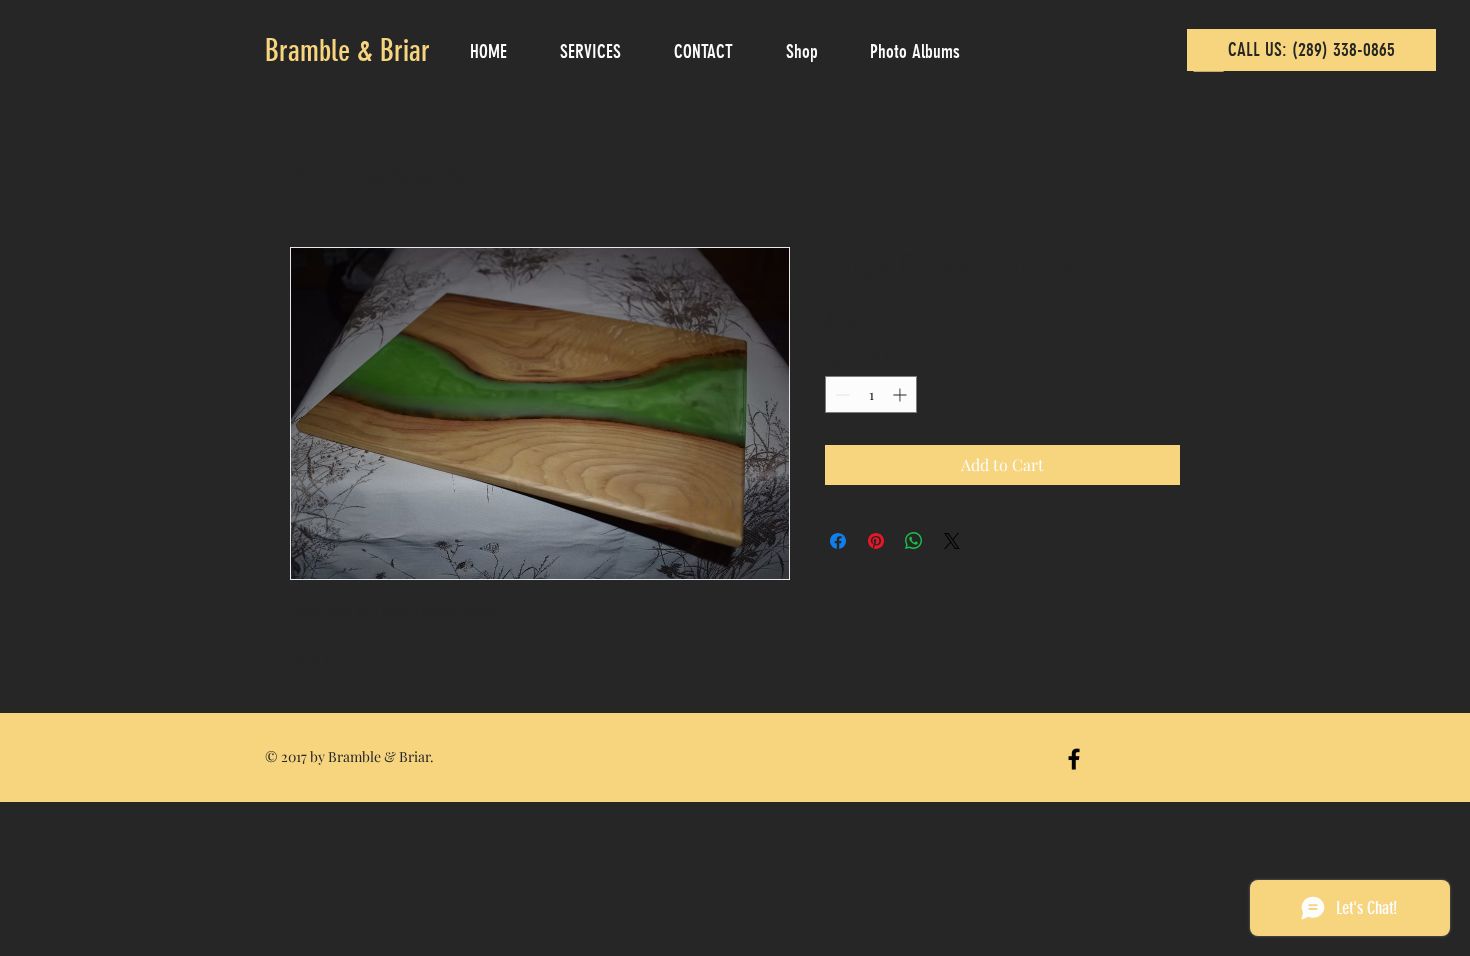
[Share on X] (952, 541)
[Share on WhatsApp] (914, 541)
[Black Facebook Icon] (1074, 759)
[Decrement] (840, 394)
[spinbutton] (871, 394)
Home (311, 174)
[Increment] (901, 394)
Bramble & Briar (347, 51)
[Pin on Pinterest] (876, 541)
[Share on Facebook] (838, 541)
